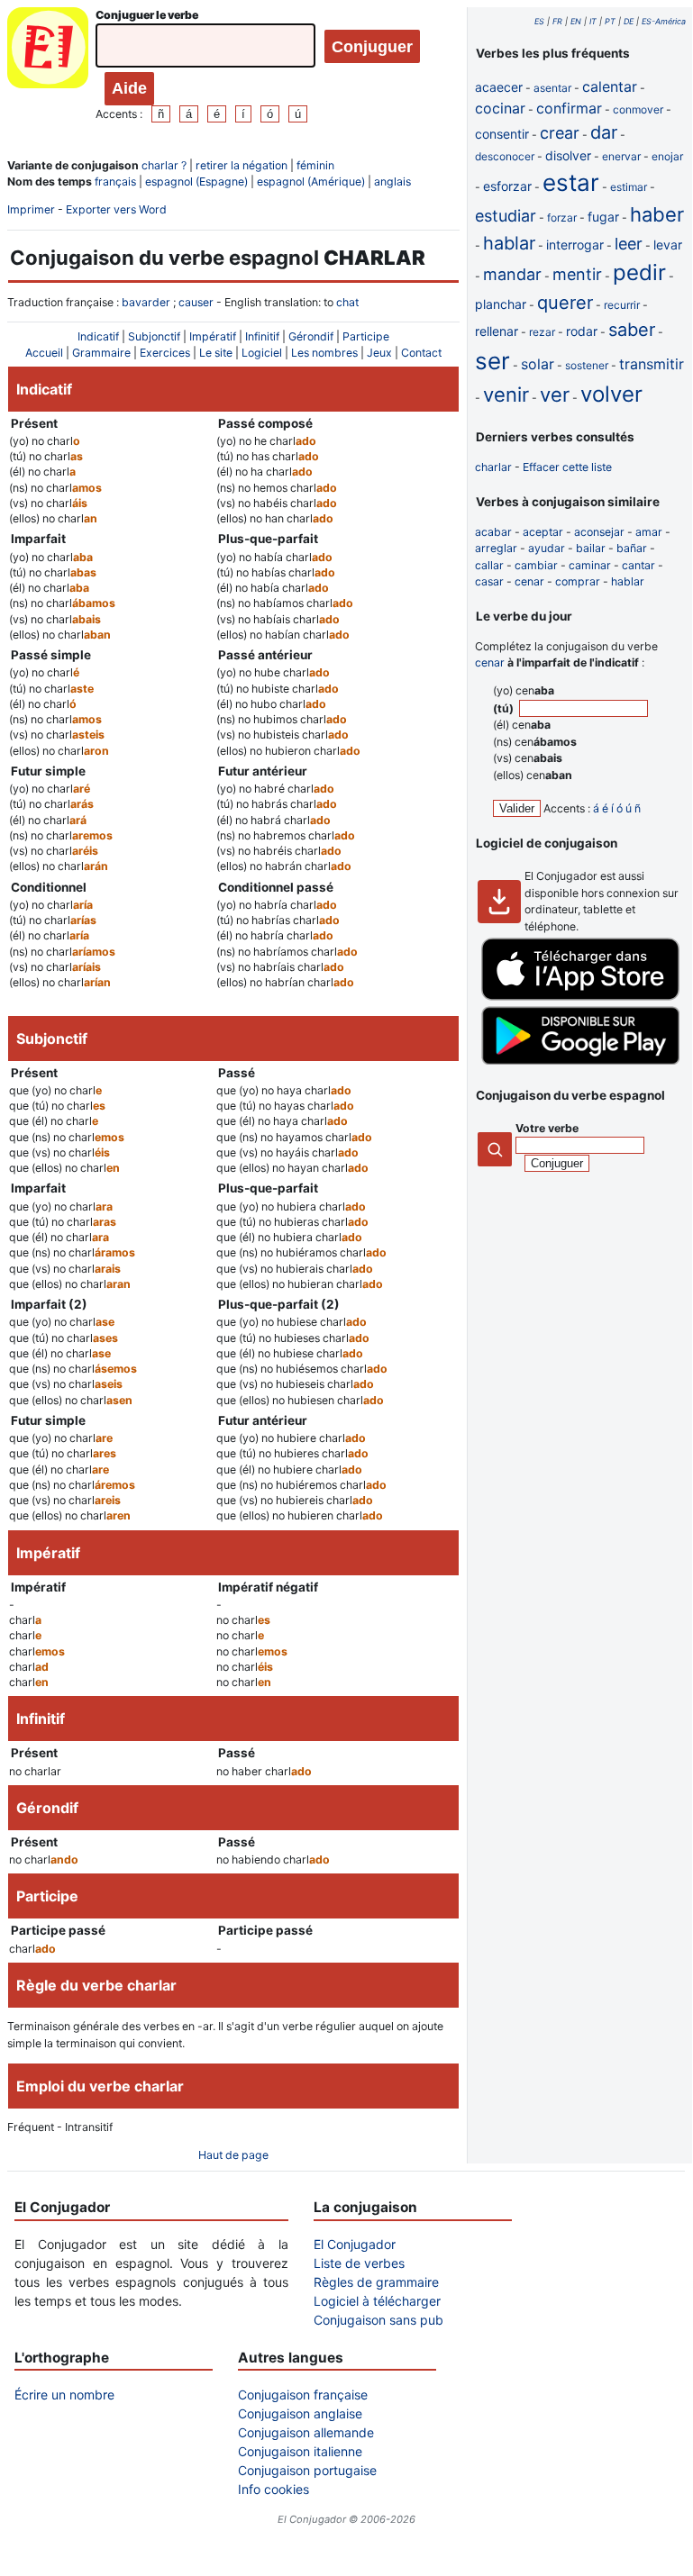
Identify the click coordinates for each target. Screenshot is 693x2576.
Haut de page (233, 2155)
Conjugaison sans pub (378, 2320)
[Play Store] (580, 1061)
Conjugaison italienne (300, 2451)
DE (629, 21)
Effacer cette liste (567, 467)
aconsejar (599, 532)
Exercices (165, 353)
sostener (587, 365)
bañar (632, 548)
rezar (542, 332)
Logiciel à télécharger (377, 2301)
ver (555, 395)
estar (571, 182)
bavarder (146, 302)
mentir (577, 274)
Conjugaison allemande (306, 2432)
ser (492, 361)
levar (668, 245)
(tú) (505, 708)
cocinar (500, 108)
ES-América (664, 21)
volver (611, 394)
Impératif (213, 336)
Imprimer (31, 209)
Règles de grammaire (376, 2282)
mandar (512, 274)
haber (657, 214)
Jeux (379, 353)
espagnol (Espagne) (196, 181)
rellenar (497, 331)
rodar (582, 331)
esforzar (507, 186)
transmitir (652, 364)
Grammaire (101, 353)
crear (560, 133)
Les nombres (324, 353)
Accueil (44, 353)
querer (565, 303)
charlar (493, 467)
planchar (501, 304)
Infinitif (262, 336)
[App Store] (580, 997)
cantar (638, 565)
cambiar (536, 565)
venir (506, 395)
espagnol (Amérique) (311, 181)
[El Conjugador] (48, 65)
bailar (591, 548)
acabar (493, 532)
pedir (639, 272)
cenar (529, 581)
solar (538, 364)
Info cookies (274, 2489)
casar (489, 581)
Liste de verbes (359, 2263)
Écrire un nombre (64, 2395)
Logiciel (262, 353)
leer (629, 244)
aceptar (543, 532)
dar (604, 132)
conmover (638, 109)
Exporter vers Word (116, 209)
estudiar (506, 216)
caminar (590, 565)
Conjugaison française (303, 2395)
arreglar (496, 548)
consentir (502, 134)
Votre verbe (547, 1128)
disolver (568, 155)
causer (196, 302)
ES (539, 21)
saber (632, 330)
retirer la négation (242, 165)
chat (347, 302)
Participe (366, 336)
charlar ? (164, 165)
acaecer (499, 87)
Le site (216, 353)
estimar (629, 187)
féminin (315, 165)
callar (489, 565)
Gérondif (311, 336)
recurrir (622, 305)
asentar (552, 88)
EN (576, 21)
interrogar (575, 245)
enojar (667, 156)
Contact (421, 353)
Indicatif (98, 336)
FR (557, 21)
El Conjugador (355, 2244)
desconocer (505, 156)
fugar (603, 217)
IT (593, 21)
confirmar (569, 108)
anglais (392, 181)
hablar (509, 243)
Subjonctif (154, 336)
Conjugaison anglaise (300, 2413)
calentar (610, 86)
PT (610, 21)
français (115, 181)
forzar (562, 218)
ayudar (547, 548)
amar (649, 532)
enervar (621, 156)
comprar (578, 581)
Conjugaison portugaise (307, 2470)
